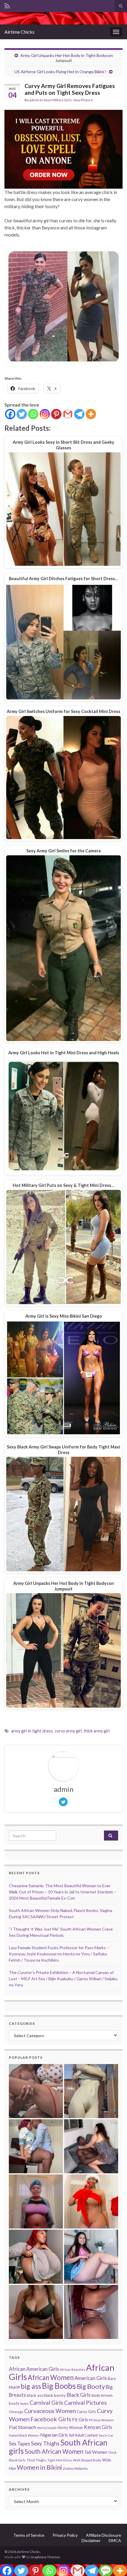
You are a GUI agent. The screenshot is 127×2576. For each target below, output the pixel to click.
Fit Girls (80, 2420)
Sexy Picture (83, 100)
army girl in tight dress (32, 1731)
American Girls (91, 2378)
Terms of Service (29, 2535)
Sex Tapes (19, 2444)
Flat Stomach (22, 2427)
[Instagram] (45, 414)
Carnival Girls (46, 2403)
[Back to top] (114, 2563)
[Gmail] (68, 414)
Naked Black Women (24, 2435)
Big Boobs (59, 2386)
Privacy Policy (65, 2535)
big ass (31, 2386)
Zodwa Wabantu (75, 2468)
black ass (35, 2395)
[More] (91, 414)
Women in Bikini (39, 2467)
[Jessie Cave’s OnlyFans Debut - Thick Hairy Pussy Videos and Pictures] (91, 2091)
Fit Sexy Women (101, 2420)
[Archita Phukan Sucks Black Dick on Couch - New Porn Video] (91, 2146)
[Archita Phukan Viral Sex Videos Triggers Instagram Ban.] (36, 2312)
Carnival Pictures (86, 2403)
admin (34, 100)
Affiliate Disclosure (104, 2535)
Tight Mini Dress (60, 2460)
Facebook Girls (51, 2419)
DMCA (115, 2540)
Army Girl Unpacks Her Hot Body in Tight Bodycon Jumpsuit (67, 58)
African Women (51, 2377)
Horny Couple (47, 2428)
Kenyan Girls (98, 2427)
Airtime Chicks (19, 32)
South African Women (54, 2451)
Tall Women (96, 2452)
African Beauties (73, 2369)
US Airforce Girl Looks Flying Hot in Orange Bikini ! (61, 72)
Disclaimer (91, 2540)
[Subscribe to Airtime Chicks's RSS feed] (7, 5)
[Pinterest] (56, 414)
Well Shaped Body (87, 2460)
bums (25, 2403)
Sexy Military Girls (58, 100)
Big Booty (91, 2386)
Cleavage (16, 2412)
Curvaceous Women (50, 2411)
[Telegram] (79, 414)
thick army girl (97, 1731)
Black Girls (79, 2395)
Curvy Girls (86, 2412)
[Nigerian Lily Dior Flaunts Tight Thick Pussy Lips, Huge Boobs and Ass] (91, 2201)
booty (96, 2395)
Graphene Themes (45, 2557)
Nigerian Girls (54, 2435)
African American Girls (34, 2369)
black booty (55, 2395)
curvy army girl (68, 1731)
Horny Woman (70, 2427)
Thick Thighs (36, 2460)
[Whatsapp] (33, 414)
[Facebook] (10, 414)
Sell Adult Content (83, 2435)
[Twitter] (22, 414)
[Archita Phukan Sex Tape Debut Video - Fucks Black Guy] (36, 2091)
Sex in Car (106, 2435)
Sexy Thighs (45, 2443)
